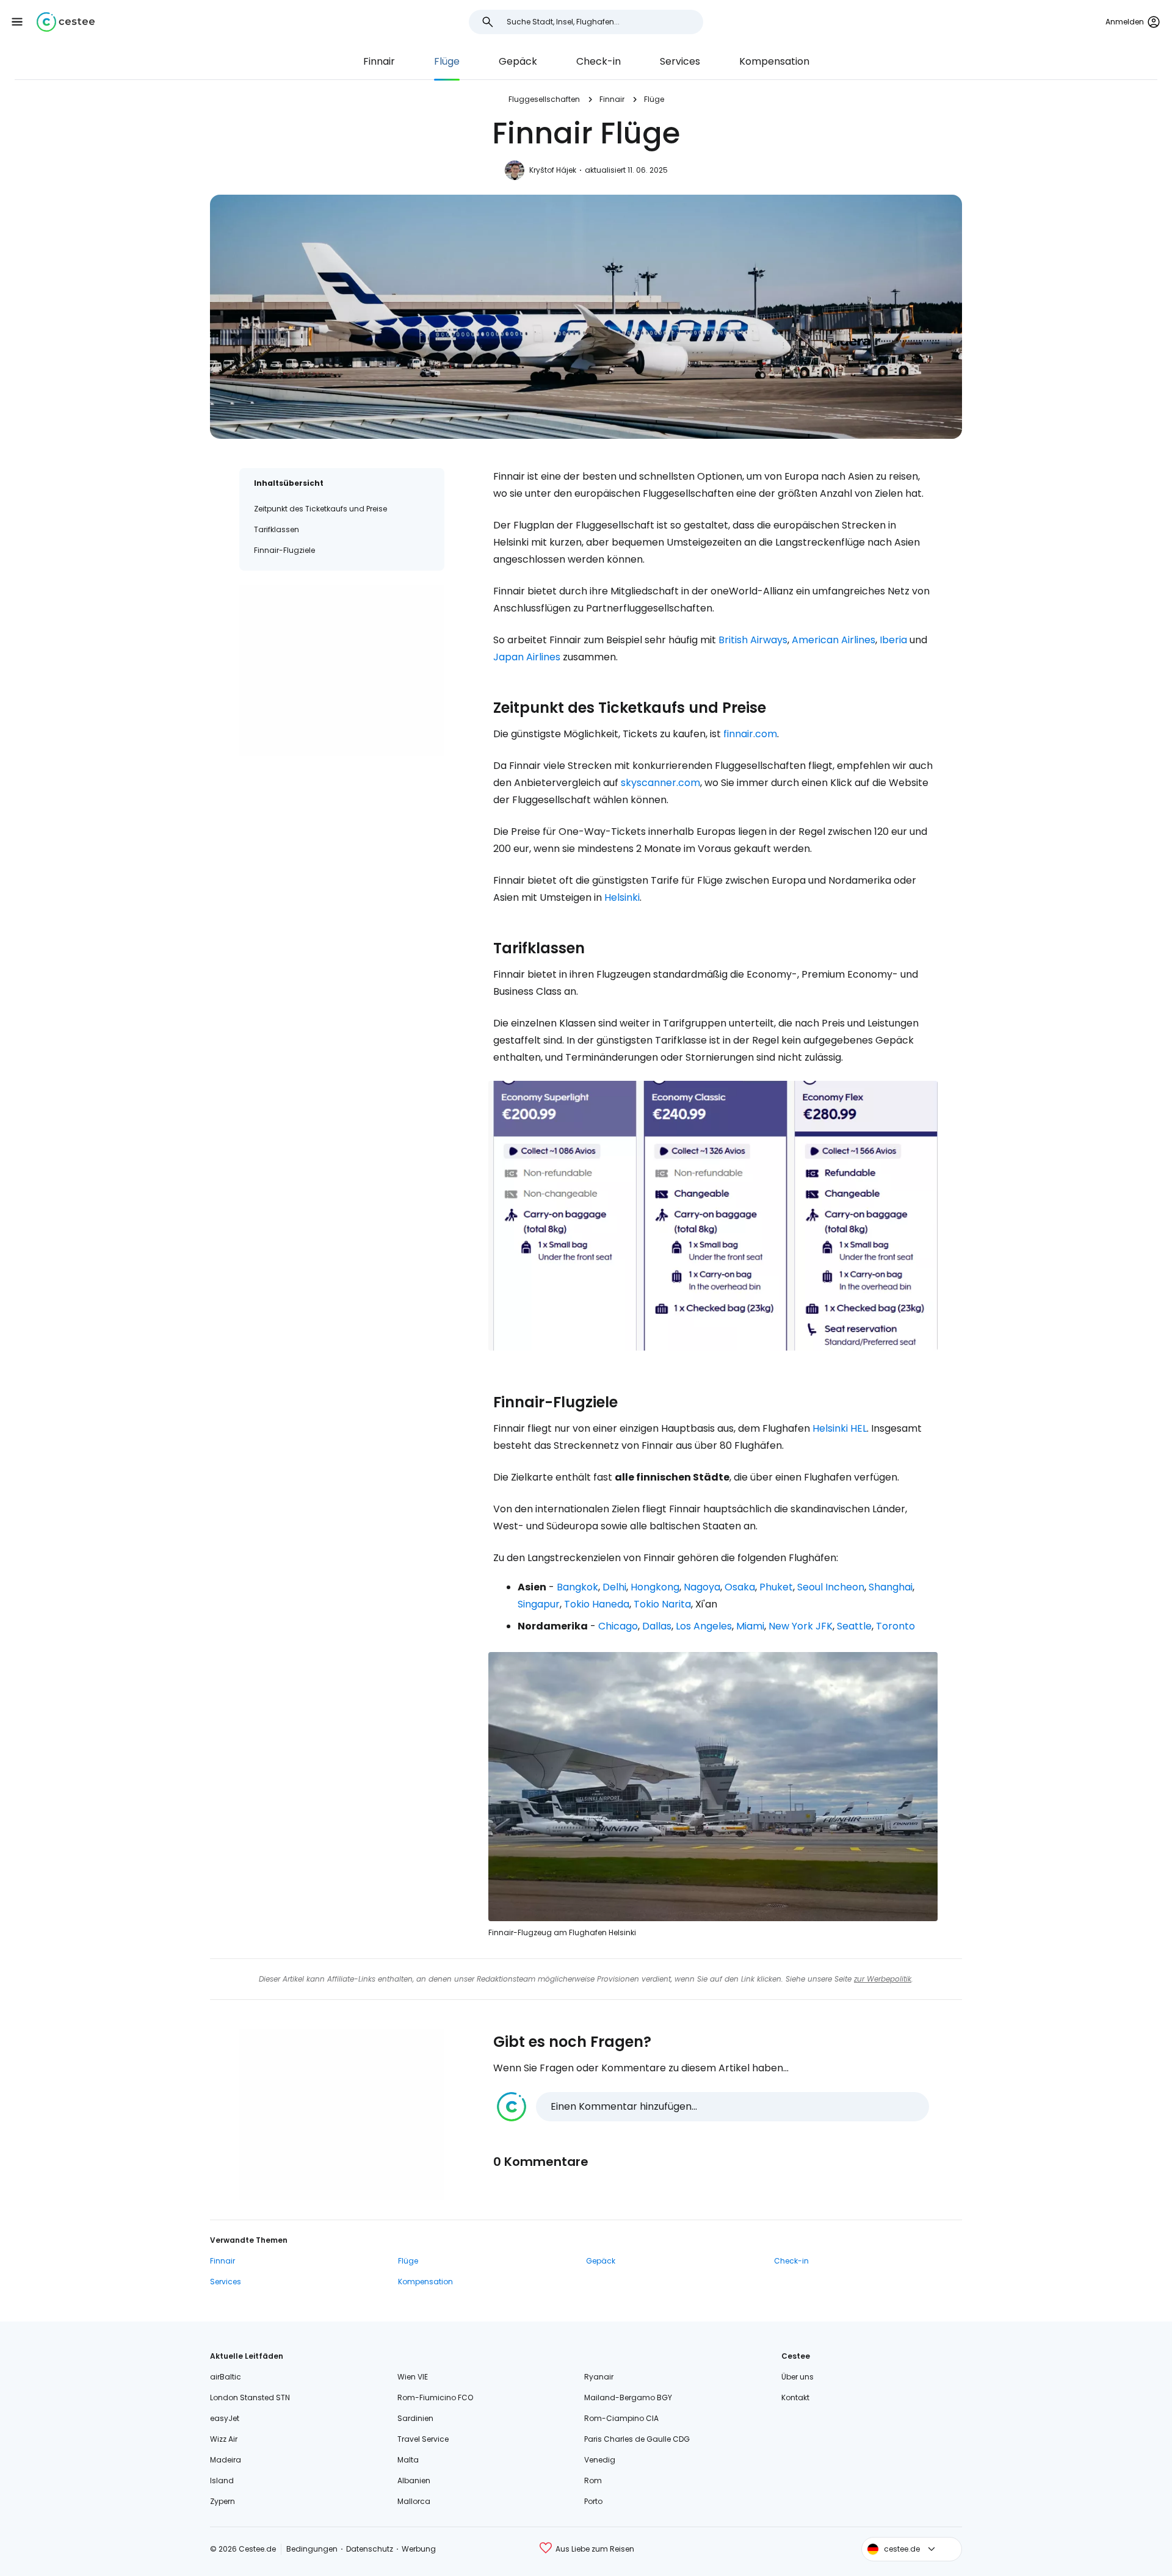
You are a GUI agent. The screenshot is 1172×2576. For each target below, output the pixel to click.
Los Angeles (704, 1626)
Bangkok (577, 1587)
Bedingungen (312, 2549)
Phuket (776, 1587)
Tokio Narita (662, 1604)
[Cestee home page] (66, 22)
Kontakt (795, 2397)
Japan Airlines (527, 657)
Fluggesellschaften (544, 99)
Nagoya (702, 1587)
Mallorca (414, 2501)
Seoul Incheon (831, 1587)
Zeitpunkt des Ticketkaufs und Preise (320, 509)
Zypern (222, 2501)
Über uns (798, 2377)
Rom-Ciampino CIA (621, 2418)
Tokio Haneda (597, 1604)
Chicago (618, 1626)
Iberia (893, 640)
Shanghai (891, 1587)
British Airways (753, 640)
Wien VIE (413, 2377)
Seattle (854, 1626)
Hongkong (655, 1587)
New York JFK (801, 1626)
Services (680, 61)
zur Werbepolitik (883, 1979)
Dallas (657, 1626)
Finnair (379, 61)
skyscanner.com (660, 783)
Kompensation (774, 61)
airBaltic (226, 2377)
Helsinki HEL (840, 1428)
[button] (17, 22)
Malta (408, 2460)
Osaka (740, 1587)
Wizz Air (224, 2439)
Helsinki (622, 897)
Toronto (895, 1626)
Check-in (599, 61)
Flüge (447, 61)
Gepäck (518, 61)
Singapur (539, 1604)
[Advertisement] (342, 671)
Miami (750, 1626)
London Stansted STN (250, 2397)
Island (222, 2480)
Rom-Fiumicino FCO (435, 2397)
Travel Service (423, 2439)
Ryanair (599, 2377)
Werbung (419, 2549)
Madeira (226, 2460)
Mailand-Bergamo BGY (628, 2397)
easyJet (225, 2418)
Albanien (414, 2480)
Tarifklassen (277, 529)
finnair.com (750, 734)
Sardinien (415, 2418)
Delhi (614, 1587)
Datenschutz (370, 2549)
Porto (593, 2501)
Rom (593, 2480)
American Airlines (834, 640)
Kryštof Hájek (553, 170)
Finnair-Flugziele (284, 550)
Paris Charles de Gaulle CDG (637, 2439)
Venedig (600, 2460)
